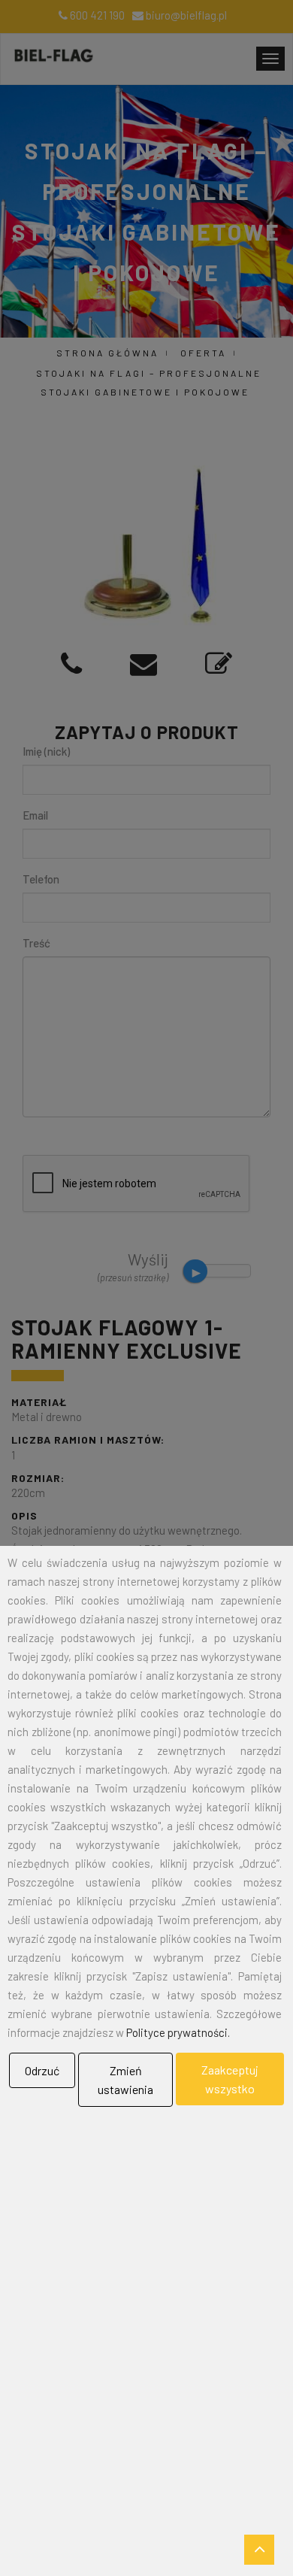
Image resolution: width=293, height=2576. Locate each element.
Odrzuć (42, 2070)
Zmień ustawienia (125, 2080)
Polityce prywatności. (178, 2032)
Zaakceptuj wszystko (230, 2079)
